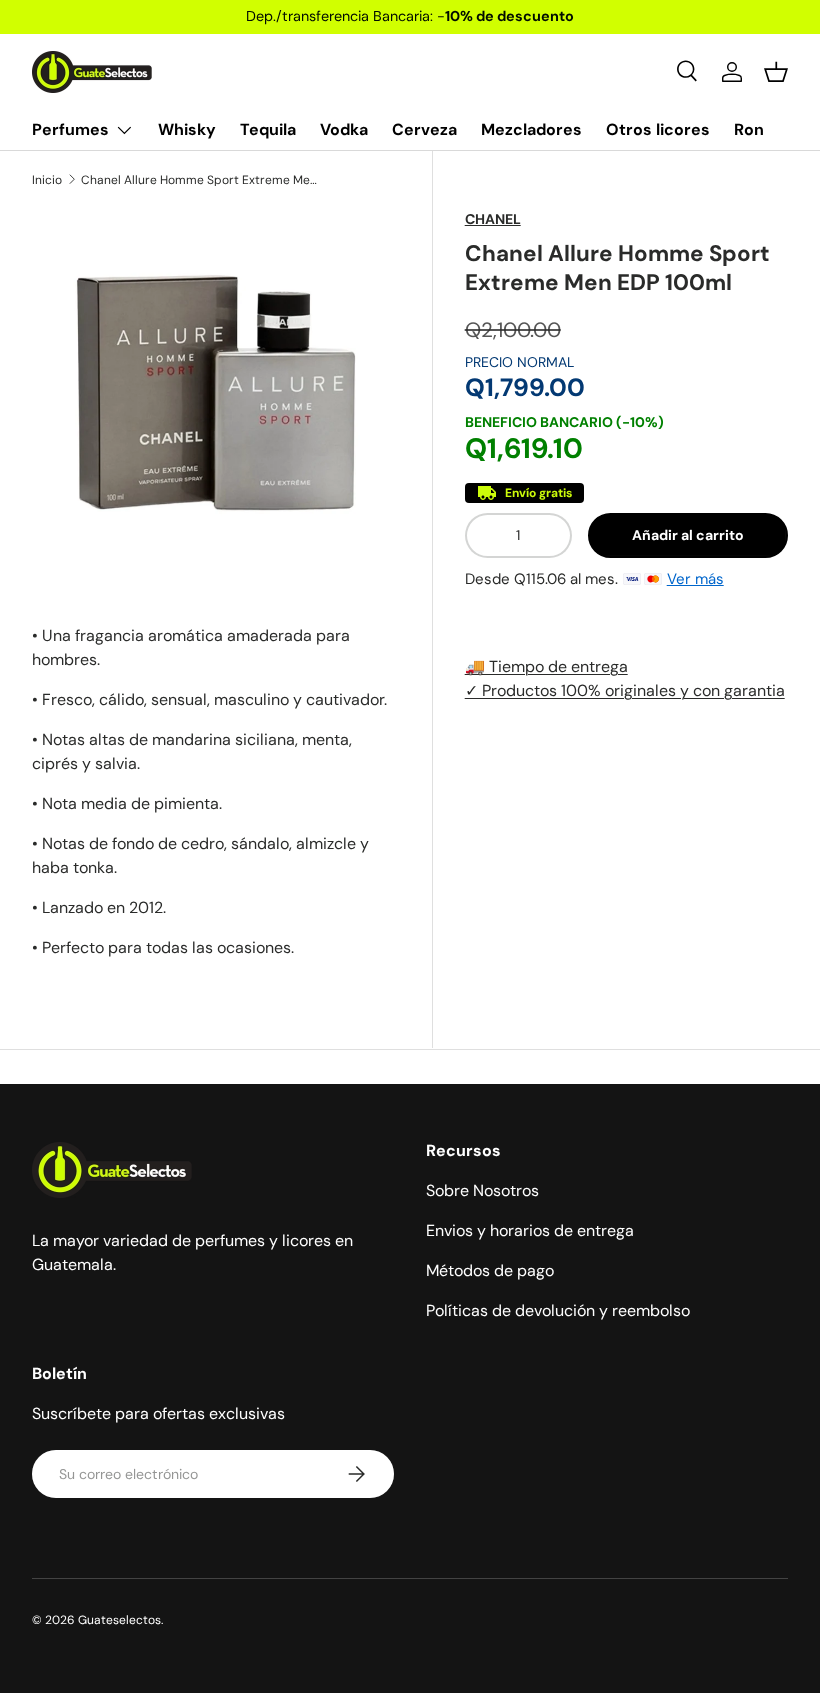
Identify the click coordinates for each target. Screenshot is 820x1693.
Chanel (493, 219)
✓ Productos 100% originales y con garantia (625, 690)
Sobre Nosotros (482, 1190)
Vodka (344, 129)
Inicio (47, 180)
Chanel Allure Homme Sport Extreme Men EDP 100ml (201, 180)
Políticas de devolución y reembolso (558, 1310)
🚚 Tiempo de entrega (546, 666)
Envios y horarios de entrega (530, 1230)
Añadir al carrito (688, 535)
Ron (749, 129)
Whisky (187, 129)
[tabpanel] (216, 792)
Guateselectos (119, 1620)
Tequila (268, 129)
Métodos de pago (490, 1270)
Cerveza (424, 129)
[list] (216, 393)
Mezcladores (531, 129)
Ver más (695, 579)
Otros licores (658, 129)
